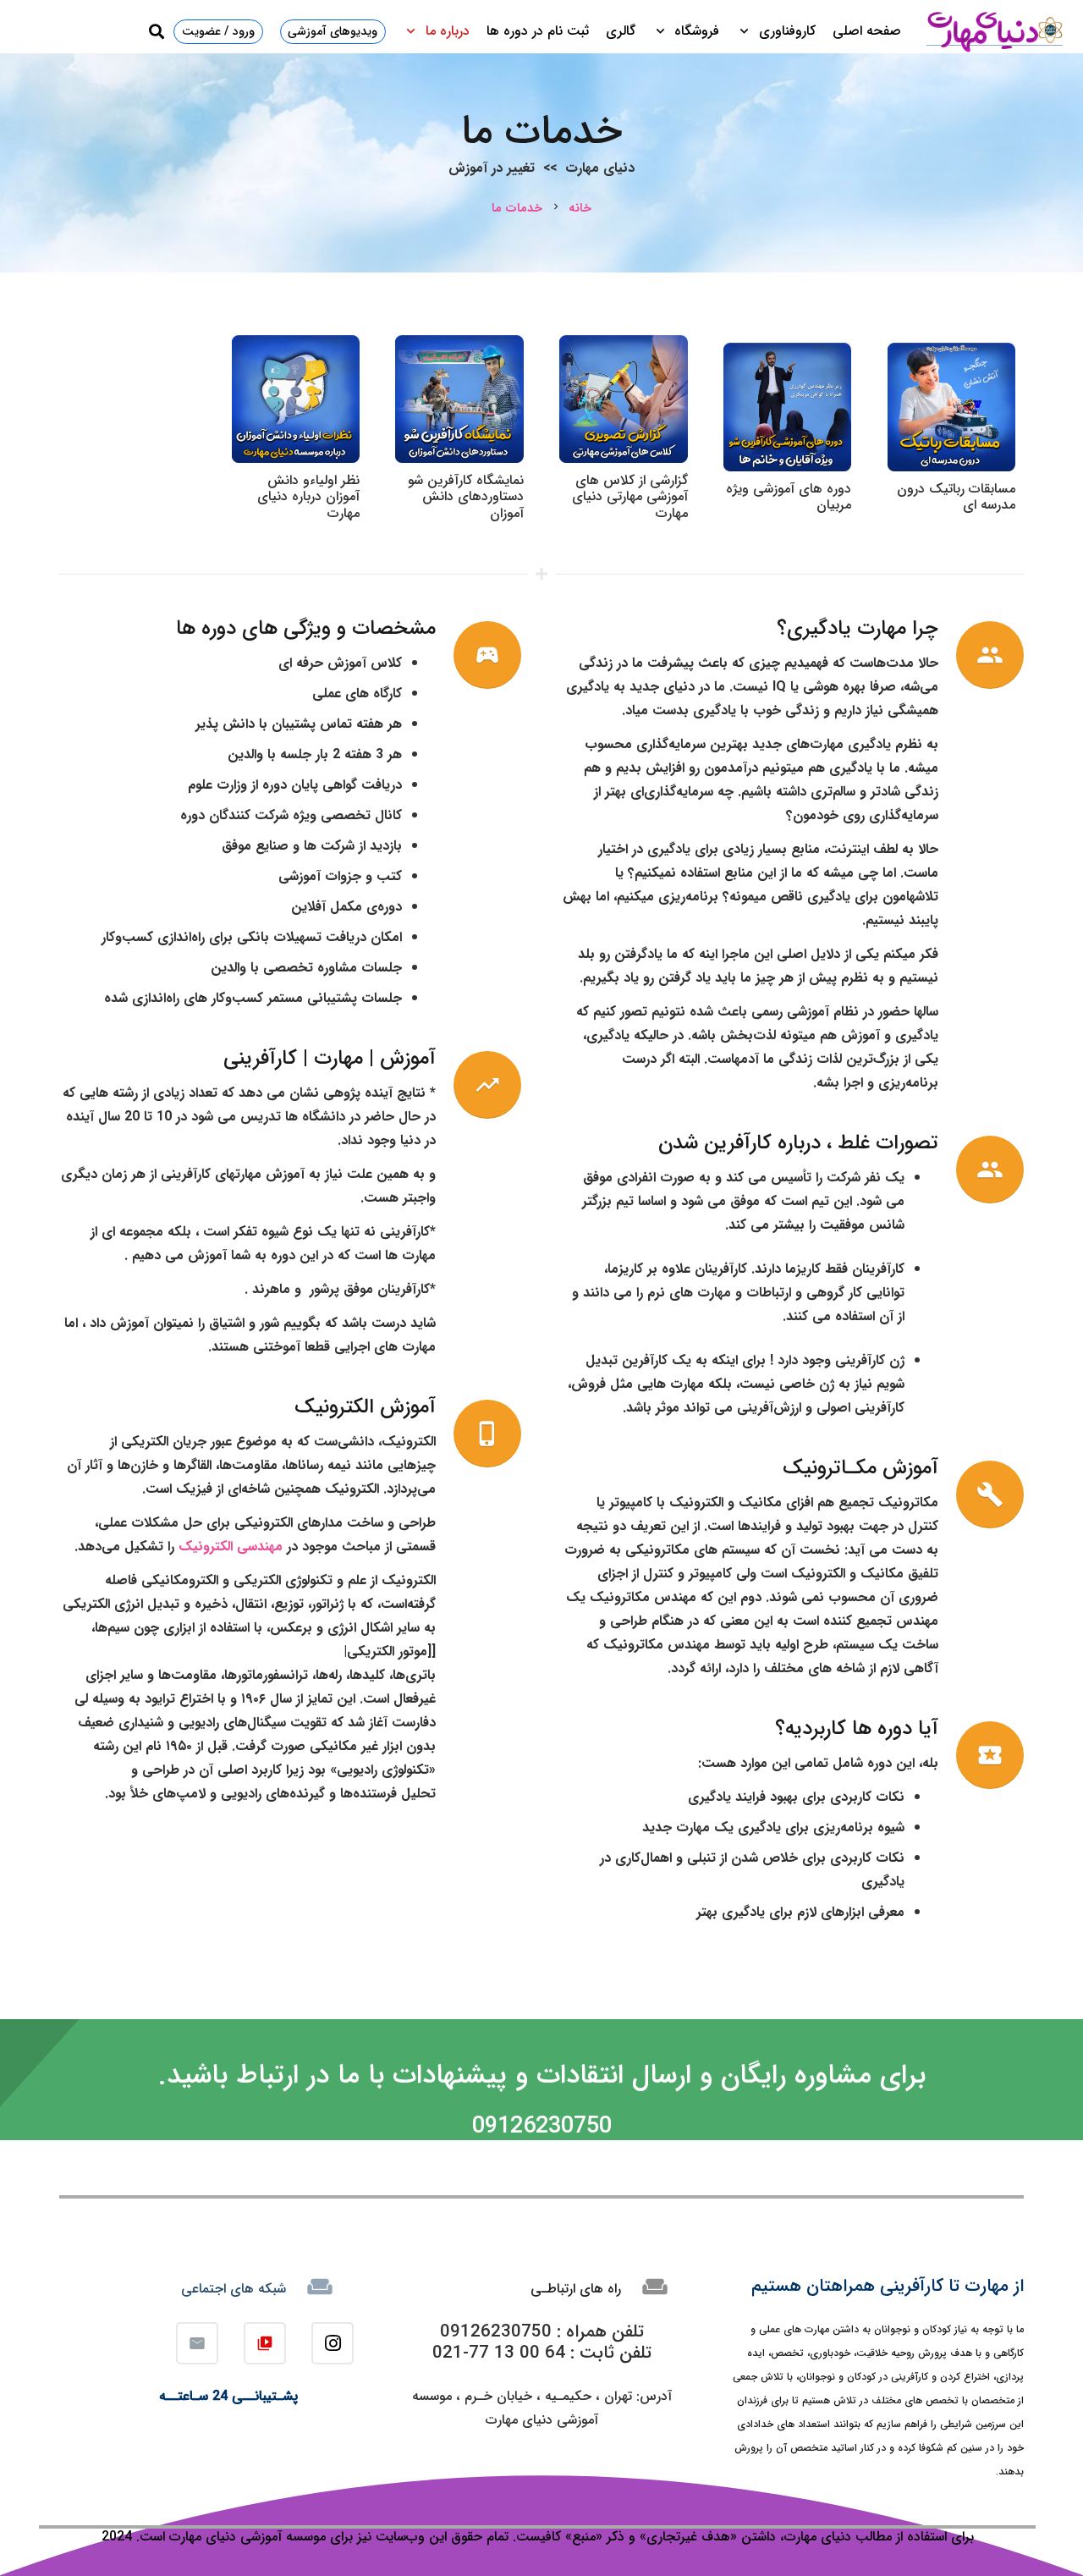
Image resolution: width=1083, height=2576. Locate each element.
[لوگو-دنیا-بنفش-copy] (994, 31)
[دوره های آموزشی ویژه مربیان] (787, 354)
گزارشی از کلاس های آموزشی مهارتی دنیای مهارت (630, 496)
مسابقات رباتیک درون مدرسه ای (956, 497)
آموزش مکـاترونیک (860, 1468)
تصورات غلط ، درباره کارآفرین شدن (798, 1143)
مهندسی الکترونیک (231, 1547)
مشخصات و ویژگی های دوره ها (306, 629)
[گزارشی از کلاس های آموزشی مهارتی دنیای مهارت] (623, 347)
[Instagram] (333, 2343)
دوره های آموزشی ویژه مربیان (789, 497)
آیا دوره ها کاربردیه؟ (857, 1729)
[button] (748, 31)
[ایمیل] (197, 2343)
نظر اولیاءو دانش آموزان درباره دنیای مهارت (308, 496)
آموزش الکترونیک (365, 1407)
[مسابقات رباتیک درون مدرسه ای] (951, 354)
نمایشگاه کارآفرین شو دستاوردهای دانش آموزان (466, 496)
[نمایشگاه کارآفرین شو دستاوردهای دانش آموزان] (459, 347)
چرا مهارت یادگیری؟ (858, 629)
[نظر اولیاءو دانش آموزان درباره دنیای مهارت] (296, 347)
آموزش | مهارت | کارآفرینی (330, 1059)
